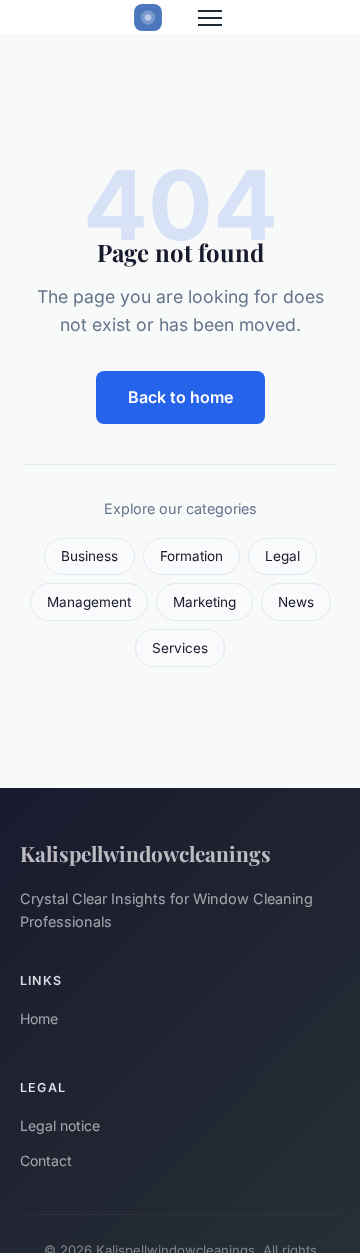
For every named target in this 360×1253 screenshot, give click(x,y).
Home (39, 1018)
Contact (46, 1160)
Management (89, 602)
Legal (282, 556)
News (296, 602)
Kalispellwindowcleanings (145, 853)
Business (89, 556)
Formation (191, 556)
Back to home (180, 397)
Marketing (204, 602)
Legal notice (60, 1125)
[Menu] (210, 18)
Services (180, 648)
